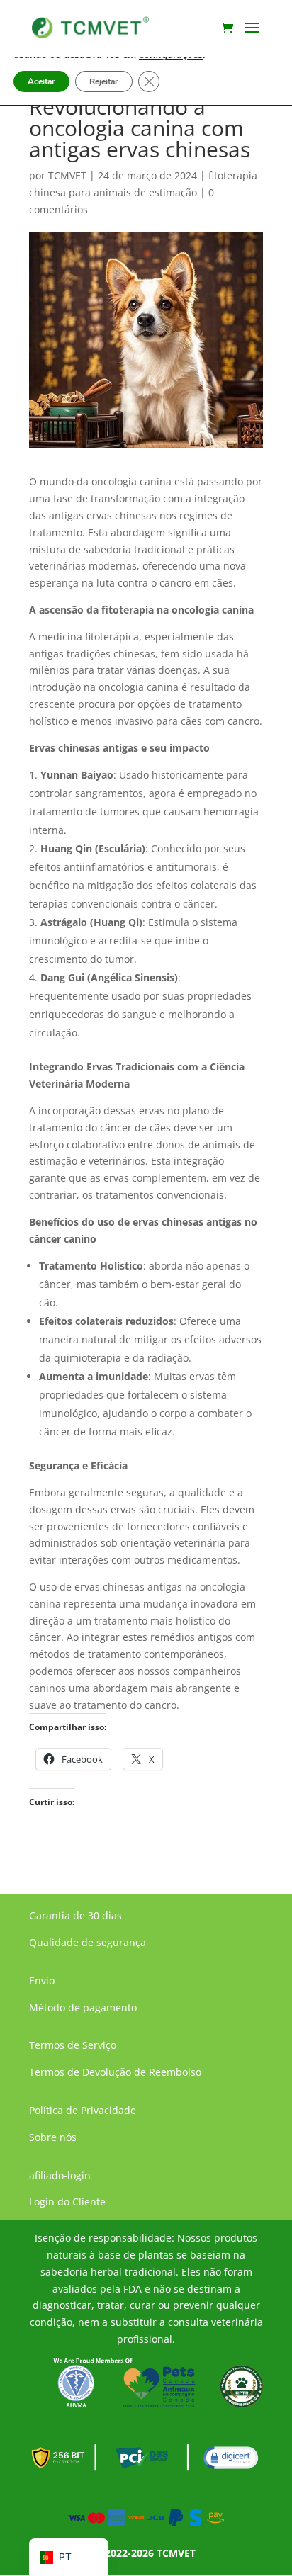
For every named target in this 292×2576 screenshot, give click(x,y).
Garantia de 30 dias (75, 1915)
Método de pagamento (83, 2007)
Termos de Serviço (73, 2045)
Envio (42, 1981)
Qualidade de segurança (88, 1942)
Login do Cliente (67, 2202)
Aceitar (41, 81)
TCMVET (67, 175)
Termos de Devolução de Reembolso (115, 2072)
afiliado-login (60, 2175)
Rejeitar (104, 81)
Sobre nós (53, 2137)
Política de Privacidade (83, 2110)
